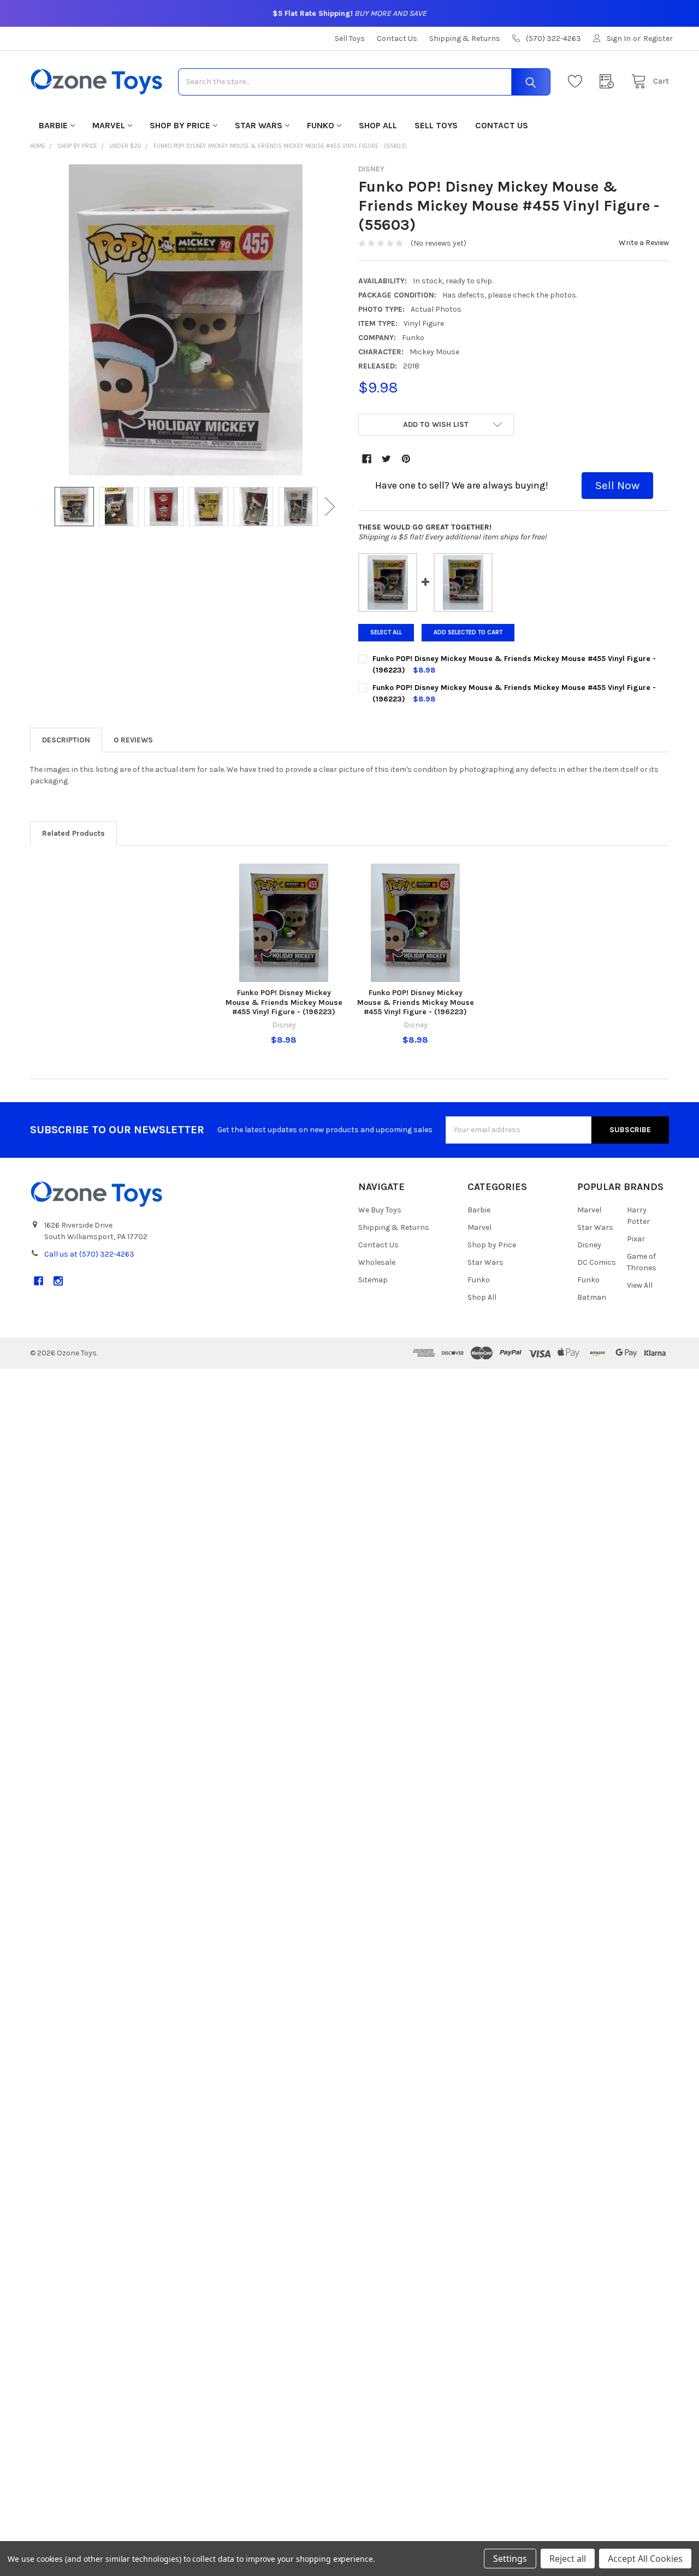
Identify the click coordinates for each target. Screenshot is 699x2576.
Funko (321, 125)
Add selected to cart (468, 632)
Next (330, 507)
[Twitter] (386, 459)
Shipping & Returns (465, 38)
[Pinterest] (406, 459)
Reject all (568, 2559)
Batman (592, 1297)
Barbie (53, 125)
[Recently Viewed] (609, 82)
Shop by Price (180, 125)
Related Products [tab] (73, 833)
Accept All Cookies (645, 2559)
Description (66, 740)
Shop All (378, 125)
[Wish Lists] (578, 82)
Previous (41, 507)
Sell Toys (350, 38)
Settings (510, 2559)
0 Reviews (133, 740)
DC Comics (597, 1262)
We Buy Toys (380, 1210)
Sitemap (373, 1280)
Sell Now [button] (617, 485)
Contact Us (397, 38)
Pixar (636, 1239)
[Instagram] (58, 1281)
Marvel (109, 125)
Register (658, 38)
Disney (589, 1245)
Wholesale (377, 1262)
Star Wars (259, 125)
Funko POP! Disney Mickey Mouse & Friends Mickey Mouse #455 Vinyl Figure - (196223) (284, 1002)
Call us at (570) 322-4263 (89, 1254)
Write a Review (644, 243)
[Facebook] (367, 459)
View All (640, 1285)
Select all (386, 632)
